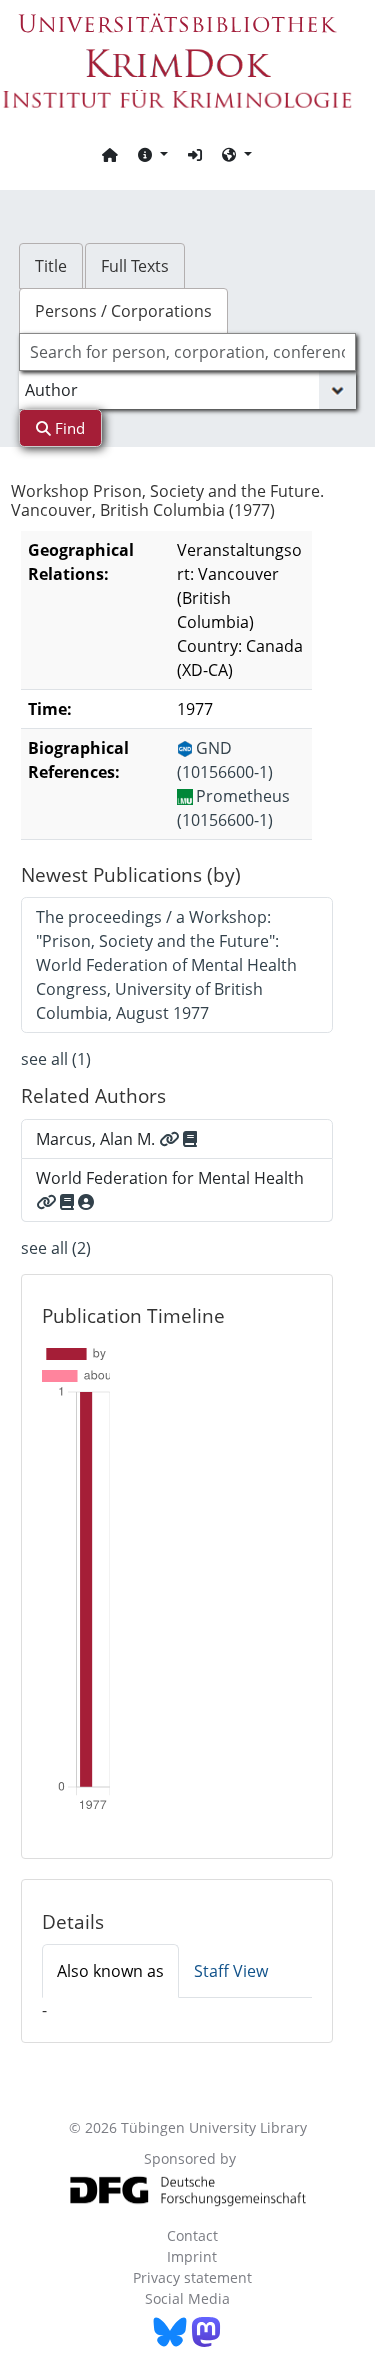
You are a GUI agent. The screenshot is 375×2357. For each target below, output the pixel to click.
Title (51, 266)
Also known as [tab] (110, 1971)
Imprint (192, 2256)
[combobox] (188, 352)
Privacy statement (192, 2277)
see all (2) (56, 1248)
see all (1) (56, 1059)
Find (68, 428)
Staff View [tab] (231, 1971)
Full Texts (135, 266)
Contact (192, 2235)
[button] (153, 154)
